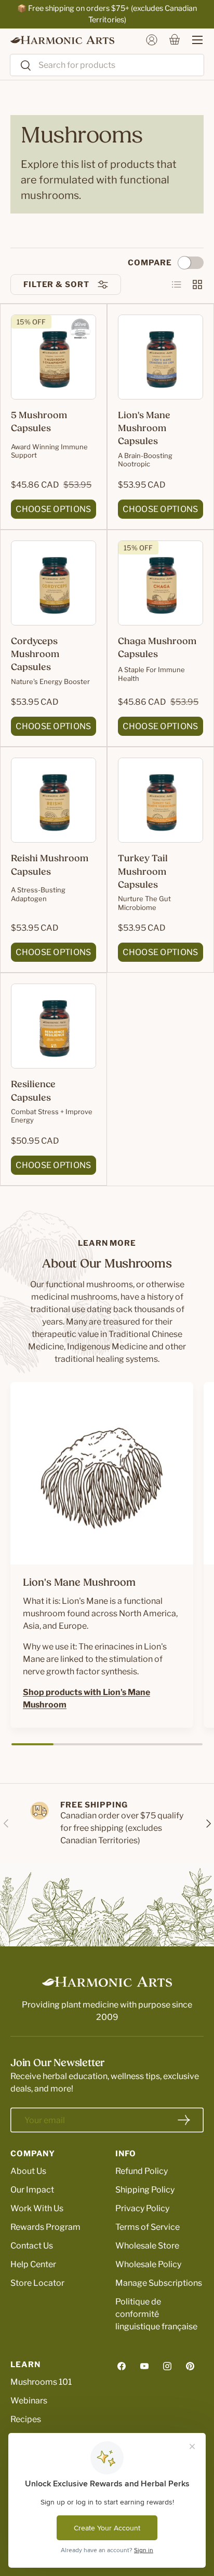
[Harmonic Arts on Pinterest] (190, 2366)
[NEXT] (208, 1824)
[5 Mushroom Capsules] (53, 357)
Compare (150, 263)
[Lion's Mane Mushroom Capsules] (160, 357)
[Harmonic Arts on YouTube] (144, 2366)
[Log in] (152, 40)
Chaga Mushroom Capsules (157, 649)
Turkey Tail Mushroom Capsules (143, 872)
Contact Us (32, 2246)
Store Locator (37, 2283)
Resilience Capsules (33, 1092)
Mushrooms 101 (41, 2382)
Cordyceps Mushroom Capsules (35, 655)
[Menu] (192, 40)
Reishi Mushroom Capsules (50, 866)
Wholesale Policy (148, 2264)
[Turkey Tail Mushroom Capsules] (160, 800)
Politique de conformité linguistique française (156, 2314)
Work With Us (37, 2208)
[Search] (21, 66)
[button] (175, 40)
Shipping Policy (145, 2190)
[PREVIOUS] (6, 1824)
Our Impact (32, 2190)
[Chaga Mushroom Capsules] (160, 583)
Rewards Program (45, 2227)
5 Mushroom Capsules (39, 423)
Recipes (26, 2419)
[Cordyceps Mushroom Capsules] (53, 583)
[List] (177, 284)
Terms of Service (148, 2227)
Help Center (33, 2264)
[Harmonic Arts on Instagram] (167, 2366)
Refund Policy (142, 2171)
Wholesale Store (147, 2246)
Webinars (29, 2401)
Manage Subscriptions (159, 2283)
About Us (28, 2171)
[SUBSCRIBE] (184, 2120)
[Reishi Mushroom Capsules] (53, 800)
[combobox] (107, 65)
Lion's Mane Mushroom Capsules (144, 429)
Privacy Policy (142, 2208)
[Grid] (197, 284)
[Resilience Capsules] (53, 1026)
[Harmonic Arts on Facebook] (122, 2366)
